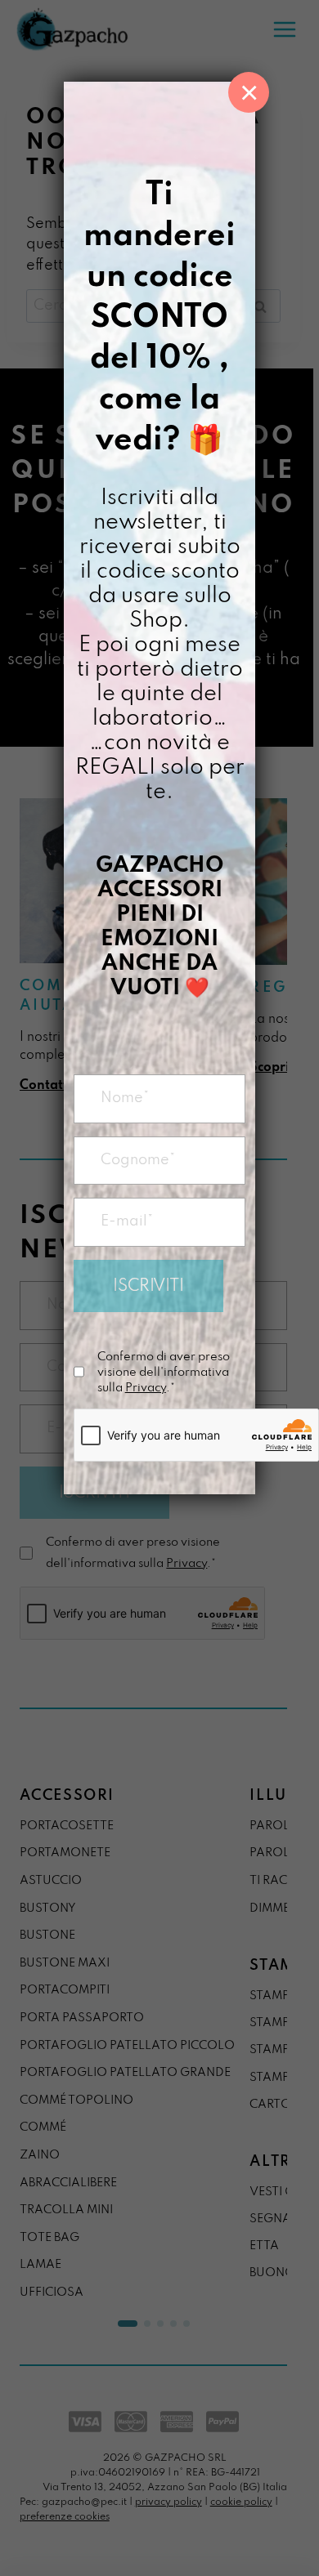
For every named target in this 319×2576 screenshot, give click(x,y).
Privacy (146, 1388)
